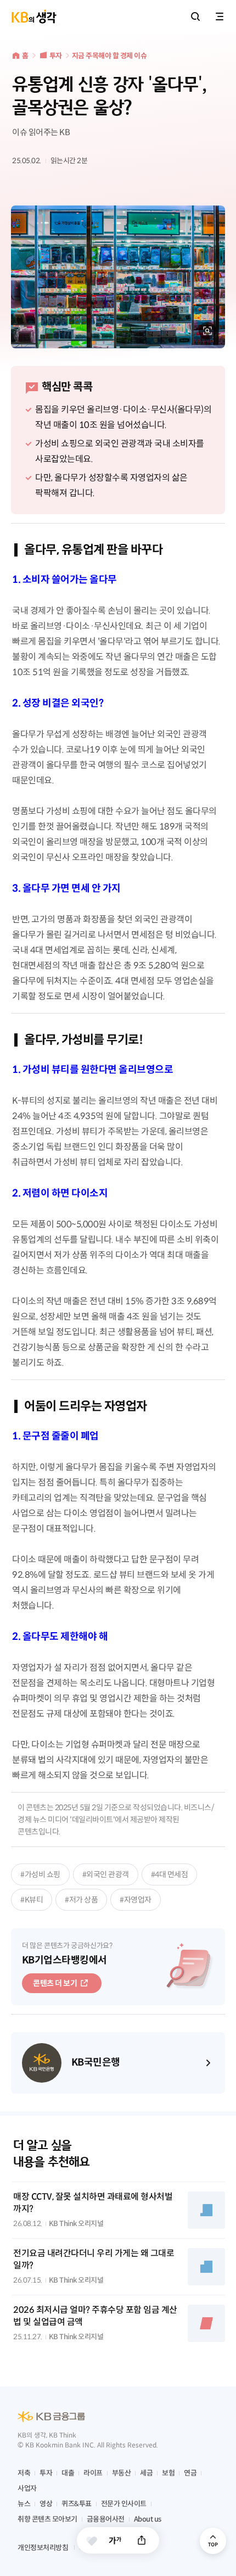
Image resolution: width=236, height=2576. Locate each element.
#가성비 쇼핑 (40, 1874)
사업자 (27, 2488)
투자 (56, 56)
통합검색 (195, 16)
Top (213, 2541)
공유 (142, 2540)
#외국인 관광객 (106, 1874)
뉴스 (24, 2504)
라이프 (93, 2473)
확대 (207, 331)
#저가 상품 (81, 1900)
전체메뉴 (220, 16)
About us (148, 2519)
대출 (68, 2473)
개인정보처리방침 (43, 2548)
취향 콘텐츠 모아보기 (47, 2519)
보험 (168, 2473)
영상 (46, 2504)
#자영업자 (136, 1900)
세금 (146, 2473)
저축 (24, 2473)
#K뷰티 (32, 1900)
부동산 (122, 2473)
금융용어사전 (106, 2519)
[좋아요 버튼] (92, 2541)
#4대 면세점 (170, 1874)
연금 (190, 2473)
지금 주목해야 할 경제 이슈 (109, 56)
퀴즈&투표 (77, 2504)
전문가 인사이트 (124, 2504)
